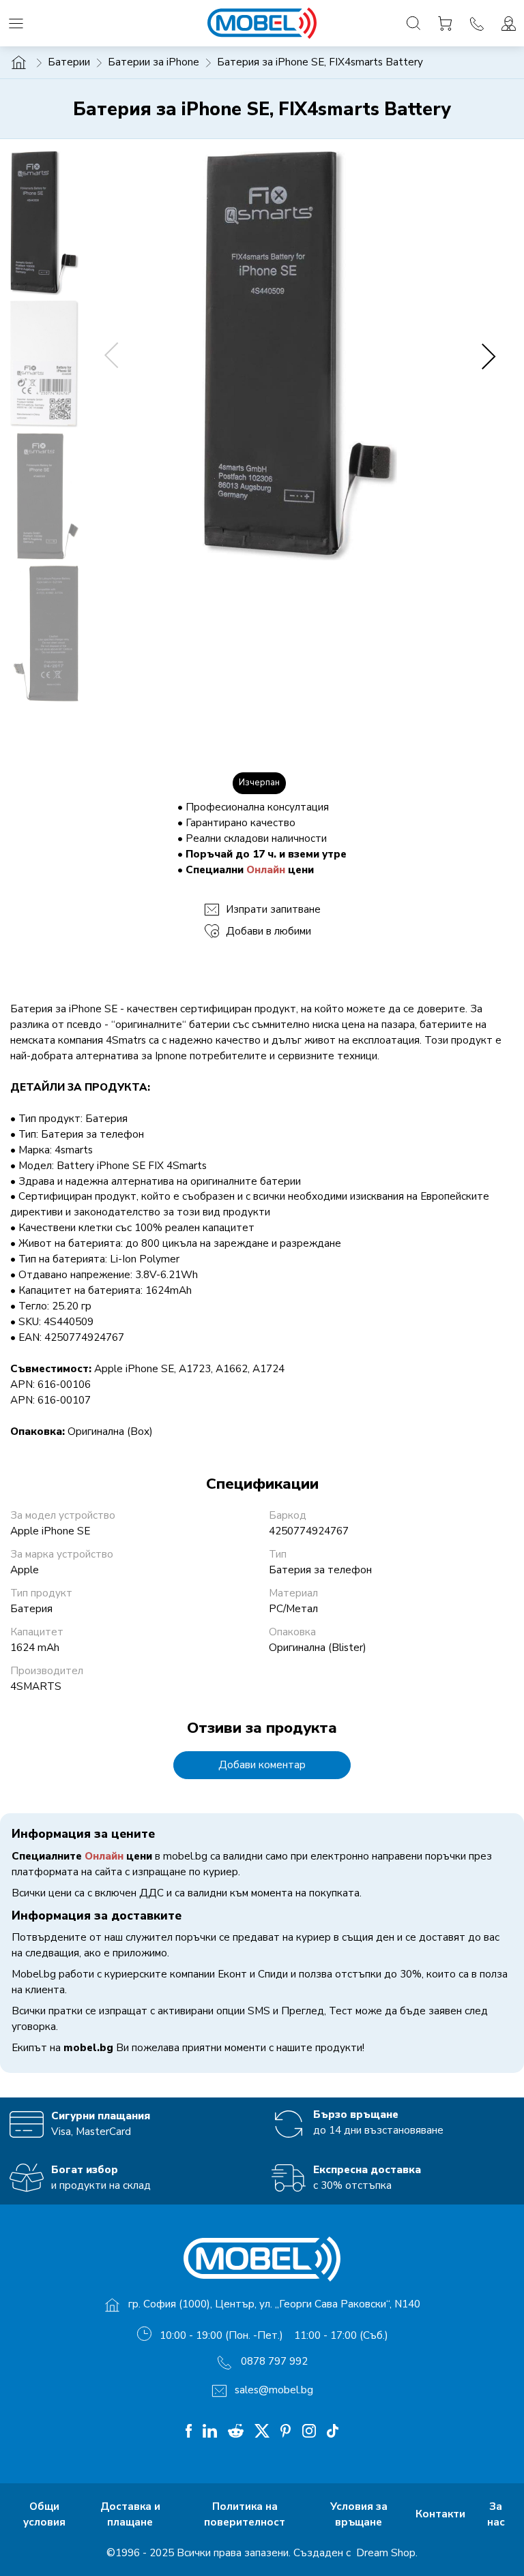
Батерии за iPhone (154, 62)
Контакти (442, 2514)
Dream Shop (384, 2553)
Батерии (69, 62)
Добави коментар (262, 1765)
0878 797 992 (274, 2361)
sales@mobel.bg (274, 2390)
